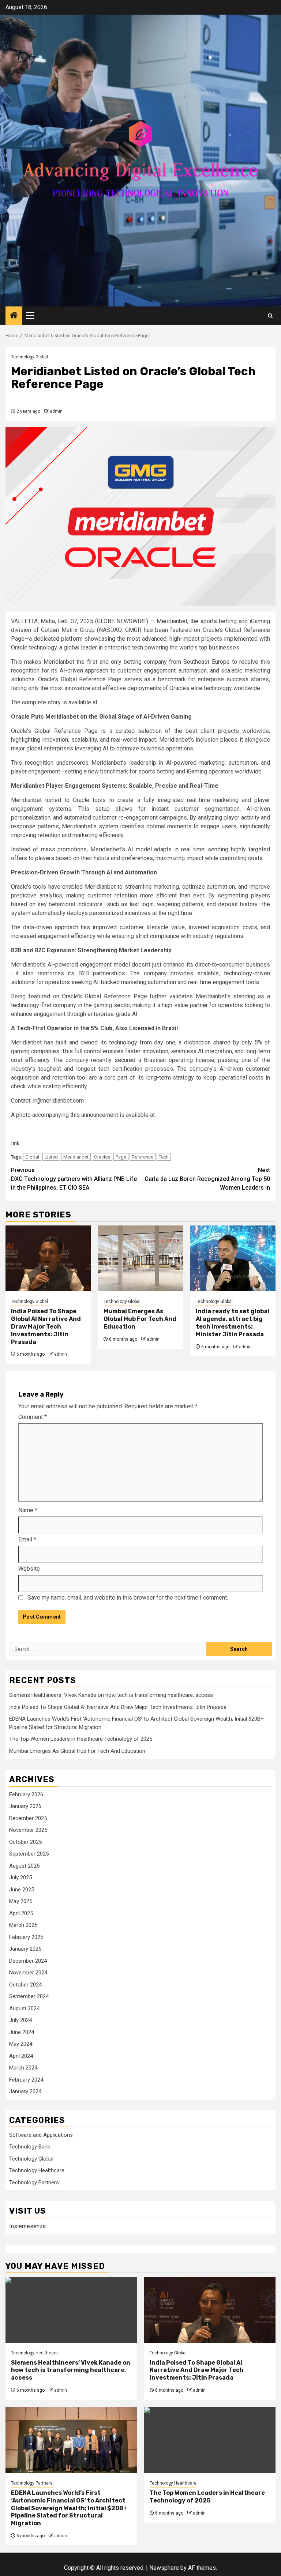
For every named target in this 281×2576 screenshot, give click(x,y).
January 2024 (25, 2091)
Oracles (102, 1157)
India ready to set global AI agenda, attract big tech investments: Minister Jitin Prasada (233, 1323)
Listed (51, 1157)
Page (121, 1157)
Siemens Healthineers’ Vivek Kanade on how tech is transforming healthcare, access (111, 1695)
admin (56, 411)
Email (27, 1539)
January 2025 (25, 1949)
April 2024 (21, 2056)
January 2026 (25, 1806)
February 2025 (26, 1937)
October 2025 (25, 1842)
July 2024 (20, 2020)
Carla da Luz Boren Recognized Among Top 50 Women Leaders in (207, 1179)
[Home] (14, 316)
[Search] (270, 316)
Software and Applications (41, 2135)
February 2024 (26, 2080)
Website (29, 1569)
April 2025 (21, 1913)
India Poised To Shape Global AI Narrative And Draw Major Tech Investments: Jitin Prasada (46, 1326)
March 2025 (23, 1925)
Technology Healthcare (37, 2170)
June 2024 (22, 2032)
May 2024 (21, 2044)
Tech (164, 1157)
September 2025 (29, 1854)
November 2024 (28, 1973)
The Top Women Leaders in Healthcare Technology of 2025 (81, 1739)
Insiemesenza (27, 2226)
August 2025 (24, 1866)
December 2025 (28, 1818)
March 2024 (23, 2068)
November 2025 (28, 1830)
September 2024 (29, 1996)
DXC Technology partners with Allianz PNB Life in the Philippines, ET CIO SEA (74, 1179)
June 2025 (22, 1890)
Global (32, 1157)
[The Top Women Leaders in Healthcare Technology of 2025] (210, 2440)
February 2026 (26, 1794)
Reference (143, 1157)
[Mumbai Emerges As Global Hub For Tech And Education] (141, 1258)
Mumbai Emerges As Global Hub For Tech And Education (140, 1319)
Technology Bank (30, 2147)
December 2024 (28, 1961)
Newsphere (164, 2568)
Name (28, 1510)
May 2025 (21, 1901)
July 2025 (20, 1878)
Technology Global (29, 357)
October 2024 (25, 1985)
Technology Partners (34, 2183)
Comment (33, 1417)
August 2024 (24, 2008)
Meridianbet (76, 1157)
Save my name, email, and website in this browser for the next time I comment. (128, 1598)
